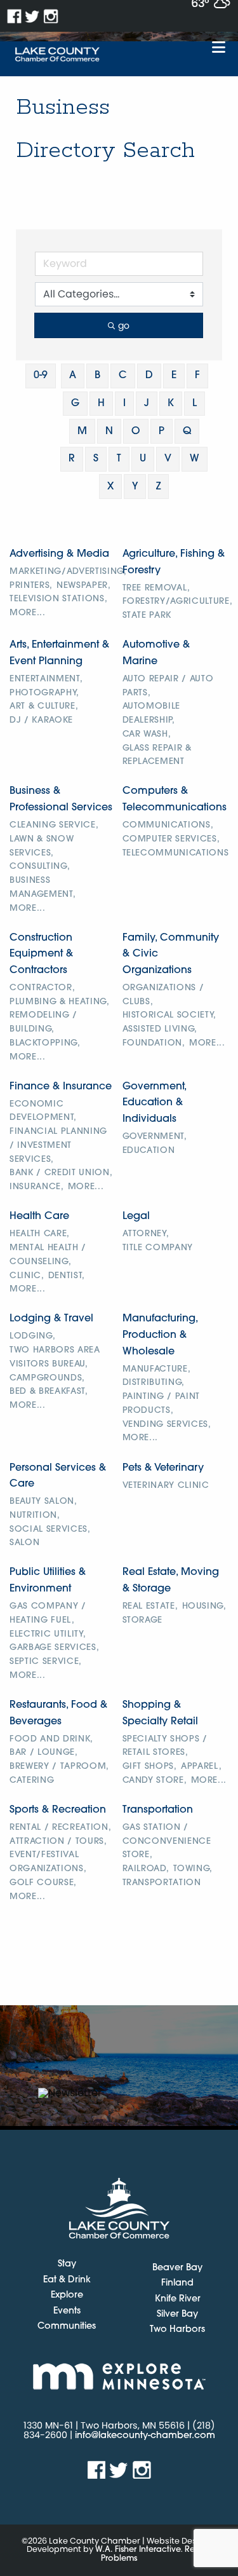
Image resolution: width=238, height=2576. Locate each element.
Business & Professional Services (61, 800)
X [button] (110, 487)
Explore (67, 2296)
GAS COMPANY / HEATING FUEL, (48, 1613)
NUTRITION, (35, 1516)
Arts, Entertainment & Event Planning (59, 653)
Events (67, 2312)
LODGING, (32, 1336)
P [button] (162, 432)
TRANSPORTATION (162, 1883)
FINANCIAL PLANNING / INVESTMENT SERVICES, (58, 1146)
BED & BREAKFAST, (49, 1392)
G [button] (75, 404)
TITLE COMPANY (158, 1248)
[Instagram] (51, 16)
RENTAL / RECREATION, (60, 1828)
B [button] (97, 376)
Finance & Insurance (61, 1087)
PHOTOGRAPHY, (44, 693)
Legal (136, 1216)
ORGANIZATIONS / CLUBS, (163, 995)
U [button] (143, 459)
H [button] (101, 404)
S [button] (96, 459)
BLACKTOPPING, (45, 1043)
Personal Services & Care (58, 1476)
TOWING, (193, 1869)
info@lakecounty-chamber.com (145, 2436)
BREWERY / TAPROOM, (59, 1767)
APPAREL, (201, 1767)
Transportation (158, 1810)
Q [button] (187, 432)
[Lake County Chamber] (57, 55)
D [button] (149, 376)
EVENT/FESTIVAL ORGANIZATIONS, (48, 1862)
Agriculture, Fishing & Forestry (174, 562)
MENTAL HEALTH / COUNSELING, (48, 1255)
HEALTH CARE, (40, 1234)
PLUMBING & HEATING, (60, 1002)
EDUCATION (149, 1151)
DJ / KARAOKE (41, 720)
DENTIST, (67, 1276)
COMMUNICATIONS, (168, 825)
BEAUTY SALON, (43, 1502)
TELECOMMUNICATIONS (176, 853)
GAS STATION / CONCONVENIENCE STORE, (167, 1842)
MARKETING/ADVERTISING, (68, 572)
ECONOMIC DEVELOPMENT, (43, 1111)
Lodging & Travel (51, 1319)
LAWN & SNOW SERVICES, (42, 846)
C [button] (123, 376)
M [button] (82, 432)
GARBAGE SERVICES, (54, 1648)
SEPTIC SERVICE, (46, 1662)
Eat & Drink (67, 2280)
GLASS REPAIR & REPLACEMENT (157, 755)
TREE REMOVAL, (157, 588)
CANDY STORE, (155, 1781)
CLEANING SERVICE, (54, 825)
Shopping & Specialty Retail (160, 1714)
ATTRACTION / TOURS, (58, 1842)
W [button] (195, 459)
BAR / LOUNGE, (44, 1753)
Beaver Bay (177, 2268)
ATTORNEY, (146, 1234)
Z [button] (158, 487)
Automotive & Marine (156, 653)
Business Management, (43, 888)
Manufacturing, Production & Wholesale (160, 1335)
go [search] (124, 325)
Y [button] (135, 487)
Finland (177, 2283)
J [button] (147, 404)
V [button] (168, 459)
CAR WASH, (147, 734)
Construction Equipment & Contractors (41, 954)
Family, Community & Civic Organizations (171, 954)
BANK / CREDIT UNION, (61, 1173)
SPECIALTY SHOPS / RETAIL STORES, (165, 1746)
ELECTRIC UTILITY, (48, 1634)
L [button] (195, 404)
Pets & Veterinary (163, 1468)
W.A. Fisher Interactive (138, 2550)
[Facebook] (14, 16)
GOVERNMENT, (155, 1137)
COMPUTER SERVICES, (171, 839)
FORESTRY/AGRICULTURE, (178, 602)
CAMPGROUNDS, (47, 1378)
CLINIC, (27, 1276)
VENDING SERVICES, (167, 1425)
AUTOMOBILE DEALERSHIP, (152, 713)
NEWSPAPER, (84, 586)
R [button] (72, 459)
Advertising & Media (59, 554)
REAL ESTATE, (150, 1606)
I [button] (124, 404)
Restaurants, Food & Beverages (58, 1714)
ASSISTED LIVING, (160, 1029)
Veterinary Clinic (166, 1486)
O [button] (136, 432)
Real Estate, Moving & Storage (171, 1581)
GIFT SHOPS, (150, 1767)
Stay (67, 2265)
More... (28, 613)
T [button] (119, 459)
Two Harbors (177, 2330)
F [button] (197, 376)
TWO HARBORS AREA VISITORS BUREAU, (55, 1357)
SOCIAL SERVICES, (50, 1530)
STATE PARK (147, 616)
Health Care (39, 1216)
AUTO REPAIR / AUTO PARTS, (168, 686)
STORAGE (143, 1620)
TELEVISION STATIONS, (58, 599)
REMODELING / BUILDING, (43, 1022)
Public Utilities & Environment (48, 1581)
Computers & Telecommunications (175, 800)
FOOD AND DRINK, (51, 1739)
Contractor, (42, 988)
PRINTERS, (31, 586)
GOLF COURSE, (43, 1883)
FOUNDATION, (154, 1043)
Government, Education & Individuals (154, 1103)
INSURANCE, (37, 1187)
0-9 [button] (41, 376)
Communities (67, 2327)
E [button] (174, 376)
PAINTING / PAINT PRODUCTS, (162, 1404)
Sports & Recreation (58, 1810)
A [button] (73, 376)
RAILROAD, (146, 1869)
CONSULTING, (40, 867)
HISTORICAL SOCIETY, (170, 1015)
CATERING (32, 1781)
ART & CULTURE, (44, 706)
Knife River (178, 2299)
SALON (24, 1543)
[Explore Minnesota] (119, 2376)
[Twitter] (33, 16)
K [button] (171, 404)
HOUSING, (204, 1606)
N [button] (109, 432)
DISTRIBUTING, (154, 1383)
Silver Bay (177, 2314)
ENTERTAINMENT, (46, 679)
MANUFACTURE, (157, 1369)
